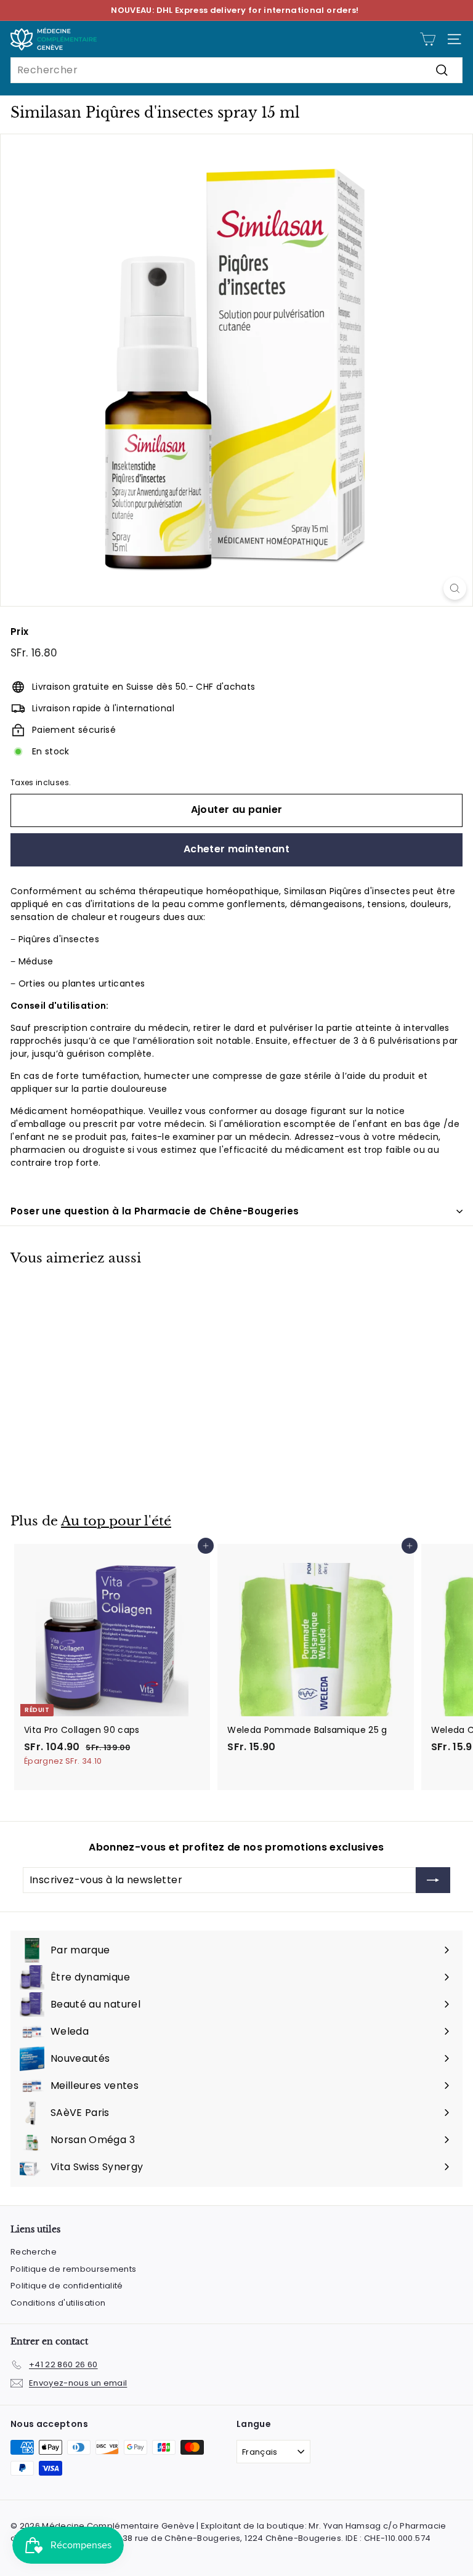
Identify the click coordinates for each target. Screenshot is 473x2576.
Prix (19, 632)
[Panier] (428, 39)
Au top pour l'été (116, 1521)
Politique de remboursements (73, 2269)
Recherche (34, 2252)
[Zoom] (455, 588)
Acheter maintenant (236, 849)
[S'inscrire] (433, 1880)
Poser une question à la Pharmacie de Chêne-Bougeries (155, 1211)
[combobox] (236, 70)
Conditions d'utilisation (58, 2303)
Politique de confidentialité (67, 2286)
